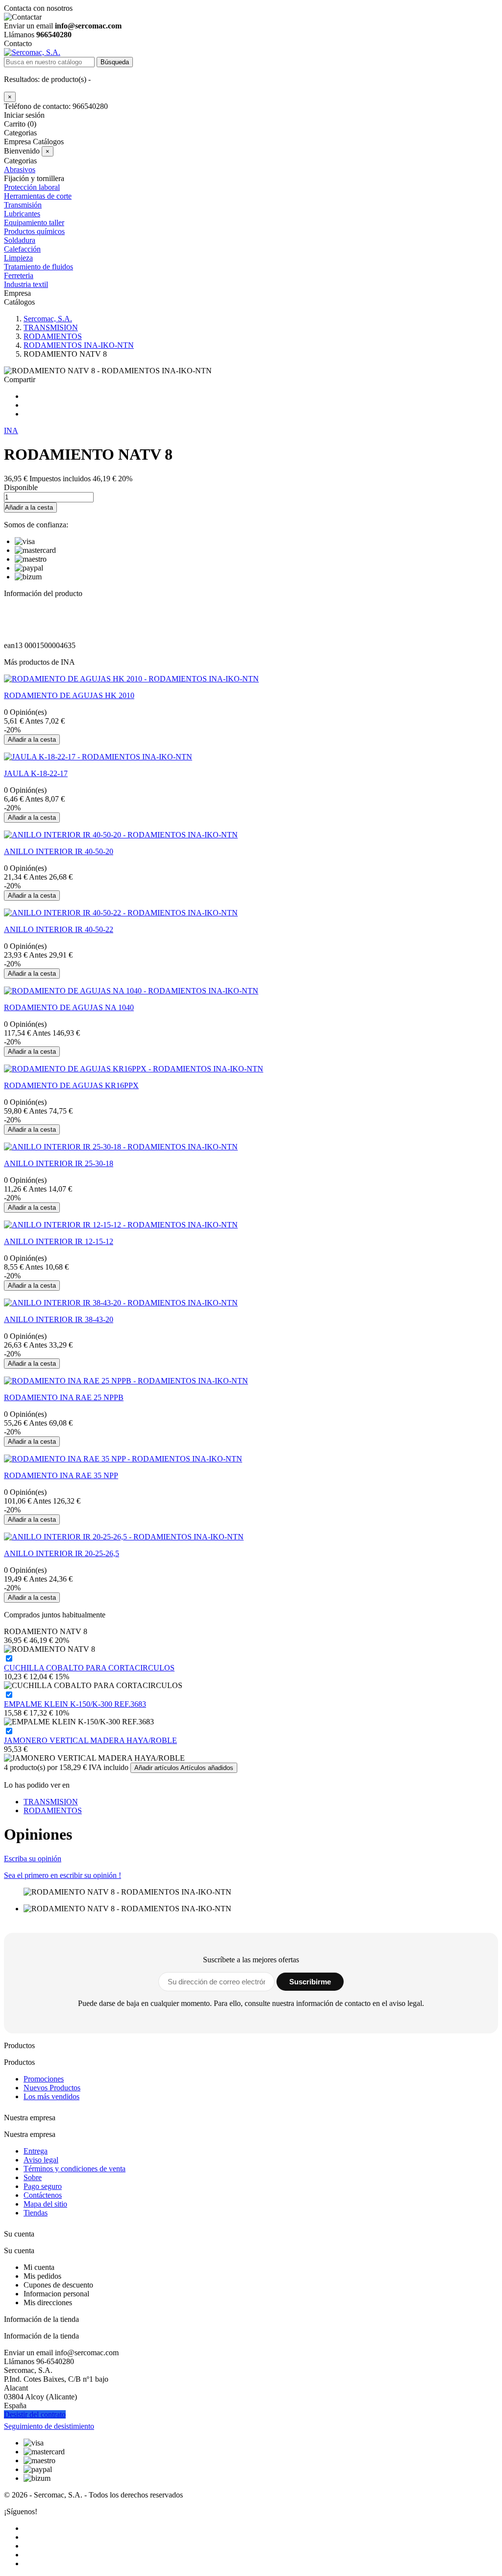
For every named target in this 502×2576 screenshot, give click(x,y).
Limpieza (18, 258)
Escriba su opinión (33, 1859)
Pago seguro (43, 2186)
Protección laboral (32, 187)
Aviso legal (41, 2160)
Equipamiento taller (34, 222)
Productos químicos (34, 231)
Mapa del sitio (45, 2204)
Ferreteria (19, 275)
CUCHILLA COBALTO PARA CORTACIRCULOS (89, 1668)
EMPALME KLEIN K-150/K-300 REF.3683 (75, 1704)
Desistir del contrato (35, 2414)
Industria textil (26, 284)
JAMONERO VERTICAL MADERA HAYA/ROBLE (90, 1740)
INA (11, 430)
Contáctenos (43, 2195)
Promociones (44, 2079)
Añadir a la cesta (29, 507)
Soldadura (20, 240)
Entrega (36, 2151)
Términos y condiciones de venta (75, 2169)
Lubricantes (22, 214)
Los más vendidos (51, 2096)
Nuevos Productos (52, 2088)
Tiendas (36, 2213)
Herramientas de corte (38, 196)
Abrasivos (20, 169)
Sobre (33, 2177)
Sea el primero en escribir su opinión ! (63, 1875)
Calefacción (22, 249)
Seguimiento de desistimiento (49, 2426)
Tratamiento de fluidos (38, 267)
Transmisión (23, 205)
